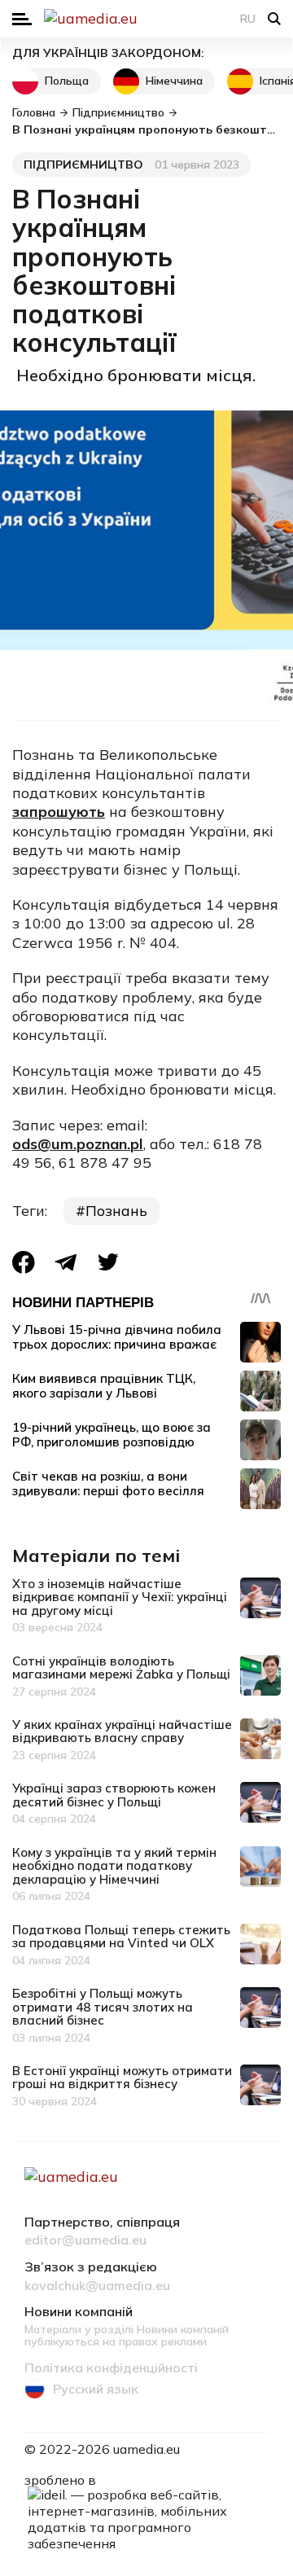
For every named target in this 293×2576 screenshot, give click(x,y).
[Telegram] (66, 1262)
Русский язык (96, 2389)
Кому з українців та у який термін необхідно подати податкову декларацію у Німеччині (114, 1866)
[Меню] (22, 19)
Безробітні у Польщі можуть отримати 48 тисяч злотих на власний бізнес (103, 2007)
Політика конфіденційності (111, 2368)
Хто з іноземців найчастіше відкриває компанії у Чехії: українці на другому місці (120, 1597)
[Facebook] (24, 1262)
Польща (67, 81)
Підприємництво (83, 165)
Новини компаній (79, 2312)
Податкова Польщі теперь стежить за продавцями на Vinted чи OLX (121, 1937)
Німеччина (174, 81)
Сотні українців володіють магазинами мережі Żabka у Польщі (121, 1668)
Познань (116, 1211)
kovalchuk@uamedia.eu (97, 2286)
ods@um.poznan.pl (78, 1144)
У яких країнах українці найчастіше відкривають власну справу (122, 1731)
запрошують (59, 812)
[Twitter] (108, 1262)
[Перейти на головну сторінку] (146, 19)
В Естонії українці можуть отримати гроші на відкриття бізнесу (122, 2078)
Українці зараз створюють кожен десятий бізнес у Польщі (114, 1795)
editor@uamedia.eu (85, 2240)
